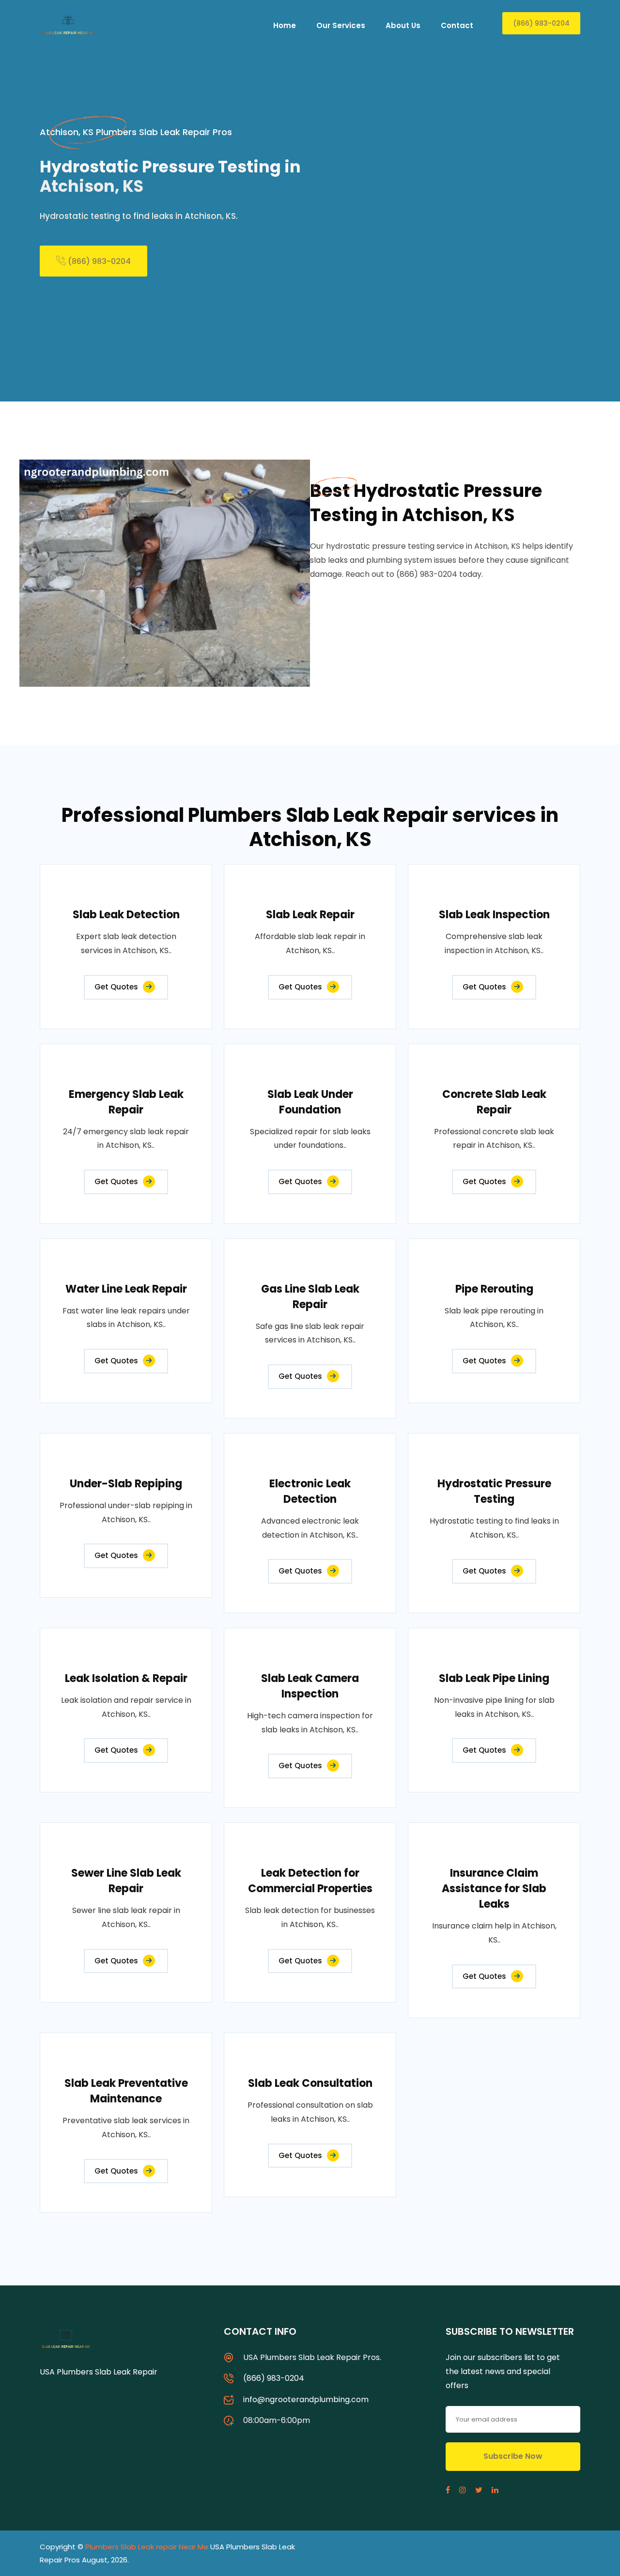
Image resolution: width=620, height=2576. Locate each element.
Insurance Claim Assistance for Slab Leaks (494, 1889)
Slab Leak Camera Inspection (310, 1686)
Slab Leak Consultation (310, 2083)
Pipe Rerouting (494, 1289)
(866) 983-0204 (541, 23)
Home (285, 25)
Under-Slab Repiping (126, 1484)
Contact (457, 25)
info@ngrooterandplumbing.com (306, 2399)
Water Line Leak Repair (126, 1289)
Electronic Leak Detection (310, 1491)
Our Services (341, 25)
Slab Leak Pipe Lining (494, 1678)
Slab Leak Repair (310, 915)
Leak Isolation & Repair (126, 1678)
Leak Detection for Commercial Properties (310, 1881)
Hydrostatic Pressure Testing (494, 1491)
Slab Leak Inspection (494, 915)
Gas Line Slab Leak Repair (310, 1297)
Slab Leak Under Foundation (310, 1102)
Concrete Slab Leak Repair (494, 1102)
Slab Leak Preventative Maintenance (126, 2091)
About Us (403, 25)
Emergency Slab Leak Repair (126, 1102)
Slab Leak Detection (126, 915)
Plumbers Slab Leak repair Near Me (147, 2547)
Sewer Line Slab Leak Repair (126, 1881)
